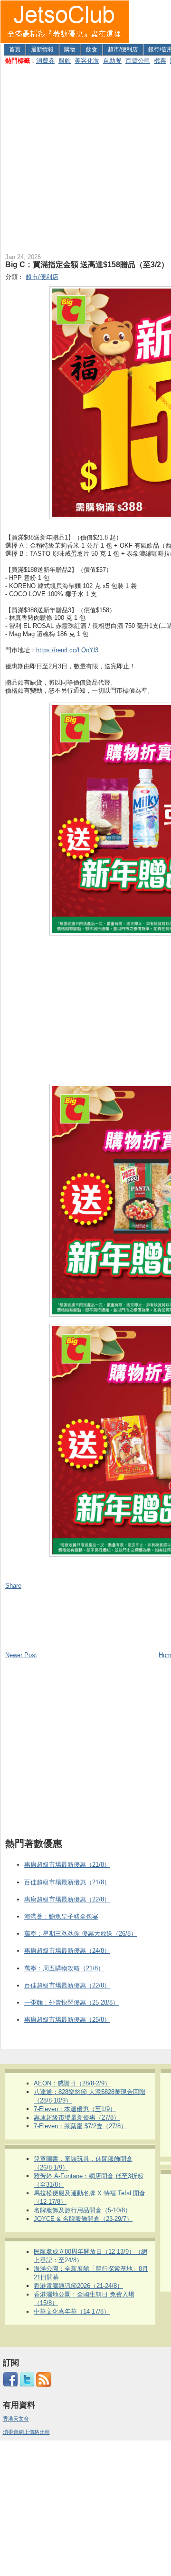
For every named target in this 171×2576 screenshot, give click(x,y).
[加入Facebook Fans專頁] (10, 2385)
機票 (160, 61)
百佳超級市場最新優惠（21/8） (67, 1882)
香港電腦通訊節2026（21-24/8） (78, 2286)
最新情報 (42, 49)
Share (13, 1586)
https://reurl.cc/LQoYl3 (67, 650)
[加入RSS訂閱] (44, 2385)
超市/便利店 (123, 49)
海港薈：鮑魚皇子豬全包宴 (61, 1916)
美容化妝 (87, 61)
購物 (70, 49)
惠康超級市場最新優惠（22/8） (67, 1899)
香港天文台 (16, 2419)
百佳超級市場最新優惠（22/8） (67, 1985)
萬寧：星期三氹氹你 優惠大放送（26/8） (81, 1934)
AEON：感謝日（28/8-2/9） (72, 2083)
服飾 (65, 61)
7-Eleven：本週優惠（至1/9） (75, 2109)
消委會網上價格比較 (26, 2432)
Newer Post (21, 1655)
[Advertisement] (85, 157)
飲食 (92, 49)
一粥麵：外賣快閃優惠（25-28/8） (71, 2002)
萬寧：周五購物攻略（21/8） (64, 1968)
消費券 (45, 61)
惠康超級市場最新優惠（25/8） (67, 2020)
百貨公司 (138, 61)
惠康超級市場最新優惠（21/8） (67, 1865)
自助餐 (112, 61)
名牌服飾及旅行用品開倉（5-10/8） (82, 2210)
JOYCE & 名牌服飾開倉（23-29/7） (83, 2219)
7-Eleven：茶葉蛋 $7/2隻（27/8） (80, 2126)
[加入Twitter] (27, 2385)
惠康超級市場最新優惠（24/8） (67, 1951)
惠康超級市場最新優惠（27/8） (77, 2118)
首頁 (15, 49)
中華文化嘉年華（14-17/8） (72, 2311)
